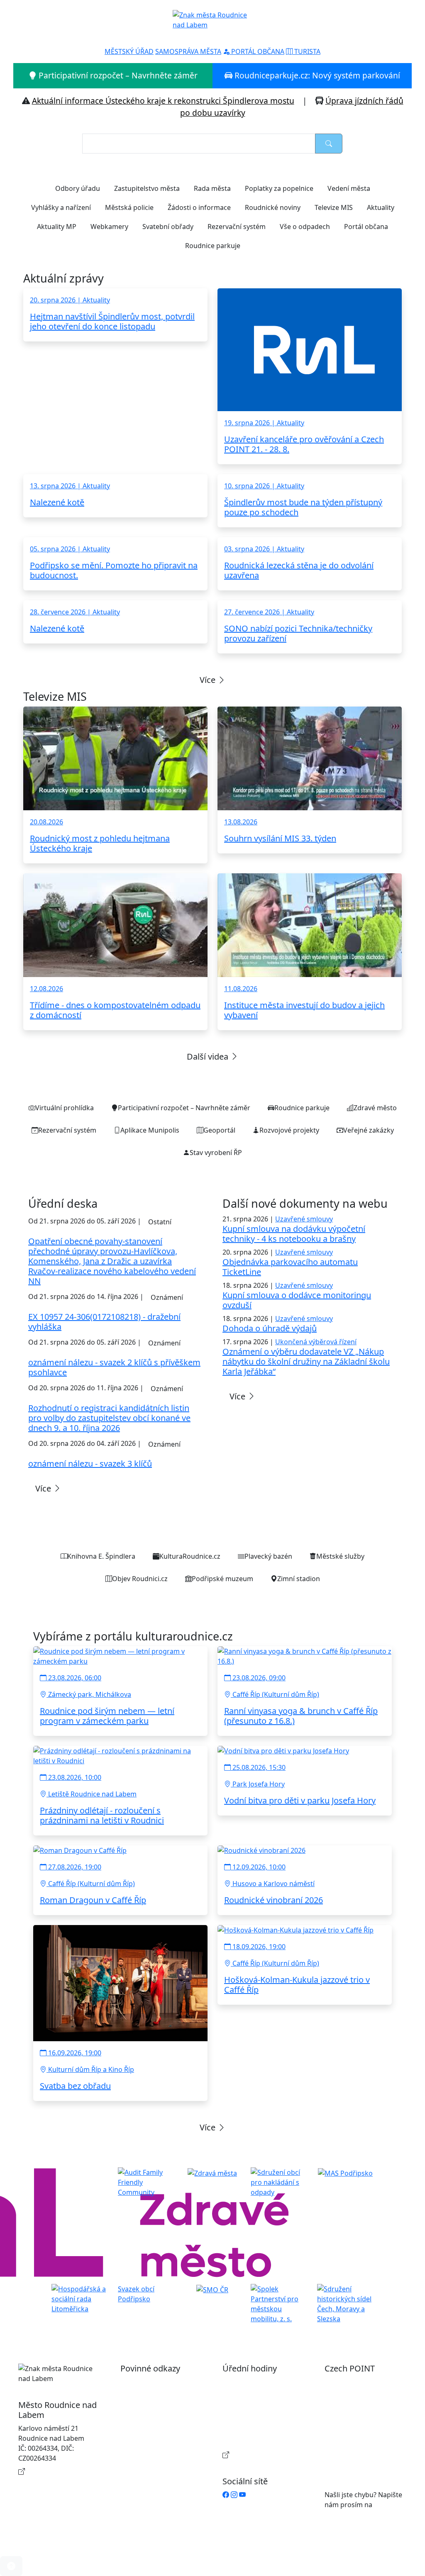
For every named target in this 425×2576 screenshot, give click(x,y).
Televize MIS (334, 207)
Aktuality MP (57, 227)
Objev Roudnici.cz (140, 1579)
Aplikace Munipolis (150, 1130)
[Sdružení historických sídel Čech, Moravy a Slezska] (345, 2303)
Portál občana (366, 227)
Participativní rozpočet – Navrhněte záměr (117, 75)
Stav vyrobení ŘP (216, 1153)
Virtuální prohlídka (65, 1108)
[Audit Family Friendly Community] (146, 2182)
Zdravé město (375, 1108)
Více (209, 680)
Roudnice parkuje (213, 246)
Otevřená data (151, 2405)
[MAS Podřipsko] (345, 2172)
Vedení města (349, 188)
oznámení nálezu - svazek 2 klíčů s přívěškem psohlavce (114, 1367)
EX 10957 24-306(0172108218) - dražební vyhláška (104, 1322)
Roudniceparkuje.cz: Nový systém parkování (316, 75)
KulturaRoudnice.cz (190, 1556)
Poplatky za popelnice (279, 188)
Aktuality (381, 207)
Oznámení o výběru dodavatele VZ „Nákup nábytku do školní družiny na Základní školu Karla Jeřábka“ (306, 1361)
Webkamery (109, 227)
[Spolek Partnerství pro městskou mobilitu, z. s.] (279, 2303)
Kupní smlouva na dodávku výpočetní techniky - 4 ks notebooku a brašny (294, 1234)
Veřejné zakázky (369, 1130)
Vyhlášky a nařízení (61, 207)
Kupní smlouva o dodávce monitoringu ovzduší (297, 1300)
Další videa (209, 1056)
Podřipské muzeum (222, 1579)
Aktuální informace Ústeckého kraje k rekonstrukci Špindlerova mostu (163, 101)
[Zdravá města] (212, 2172)
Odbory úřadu (78, 188)
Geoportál (219, 1130)
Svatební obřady (168, 227)
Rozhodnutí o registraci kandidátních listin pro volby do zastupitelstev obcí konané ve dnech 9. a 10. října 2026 (109, 1418)
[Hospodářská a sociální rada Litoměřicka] (80, 2298)
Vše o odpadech (305, 227)
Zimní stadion (299, 1579)
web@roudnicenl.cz (355, 2515)
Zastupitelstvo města (147, 188)
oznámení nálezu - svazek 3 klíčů (90, 1463)
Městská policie (129, 207)
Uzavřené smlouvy (304, 1219)
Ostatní (160, 1222)
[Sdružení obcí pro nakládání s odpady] (279, 2182)
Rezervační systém (237, 227)
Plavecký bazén (268, 1556)
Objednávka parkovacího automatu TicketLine (290, 1267)
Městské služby (340, 1556)
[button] (11, 2566)
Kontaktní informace (59, 2471)
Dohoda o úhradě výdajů (270, 1328)
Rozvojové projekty (289, 1130)
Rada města (212, 188)
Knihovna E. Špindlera (101, 1556)
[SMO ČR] (212, 2289)
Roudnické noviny (273, 207)
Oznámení (167, 1297)
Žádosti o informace (199, 207)
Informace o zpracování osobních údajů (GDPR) (153, 2452)
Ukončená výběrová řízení (316, 1342)
